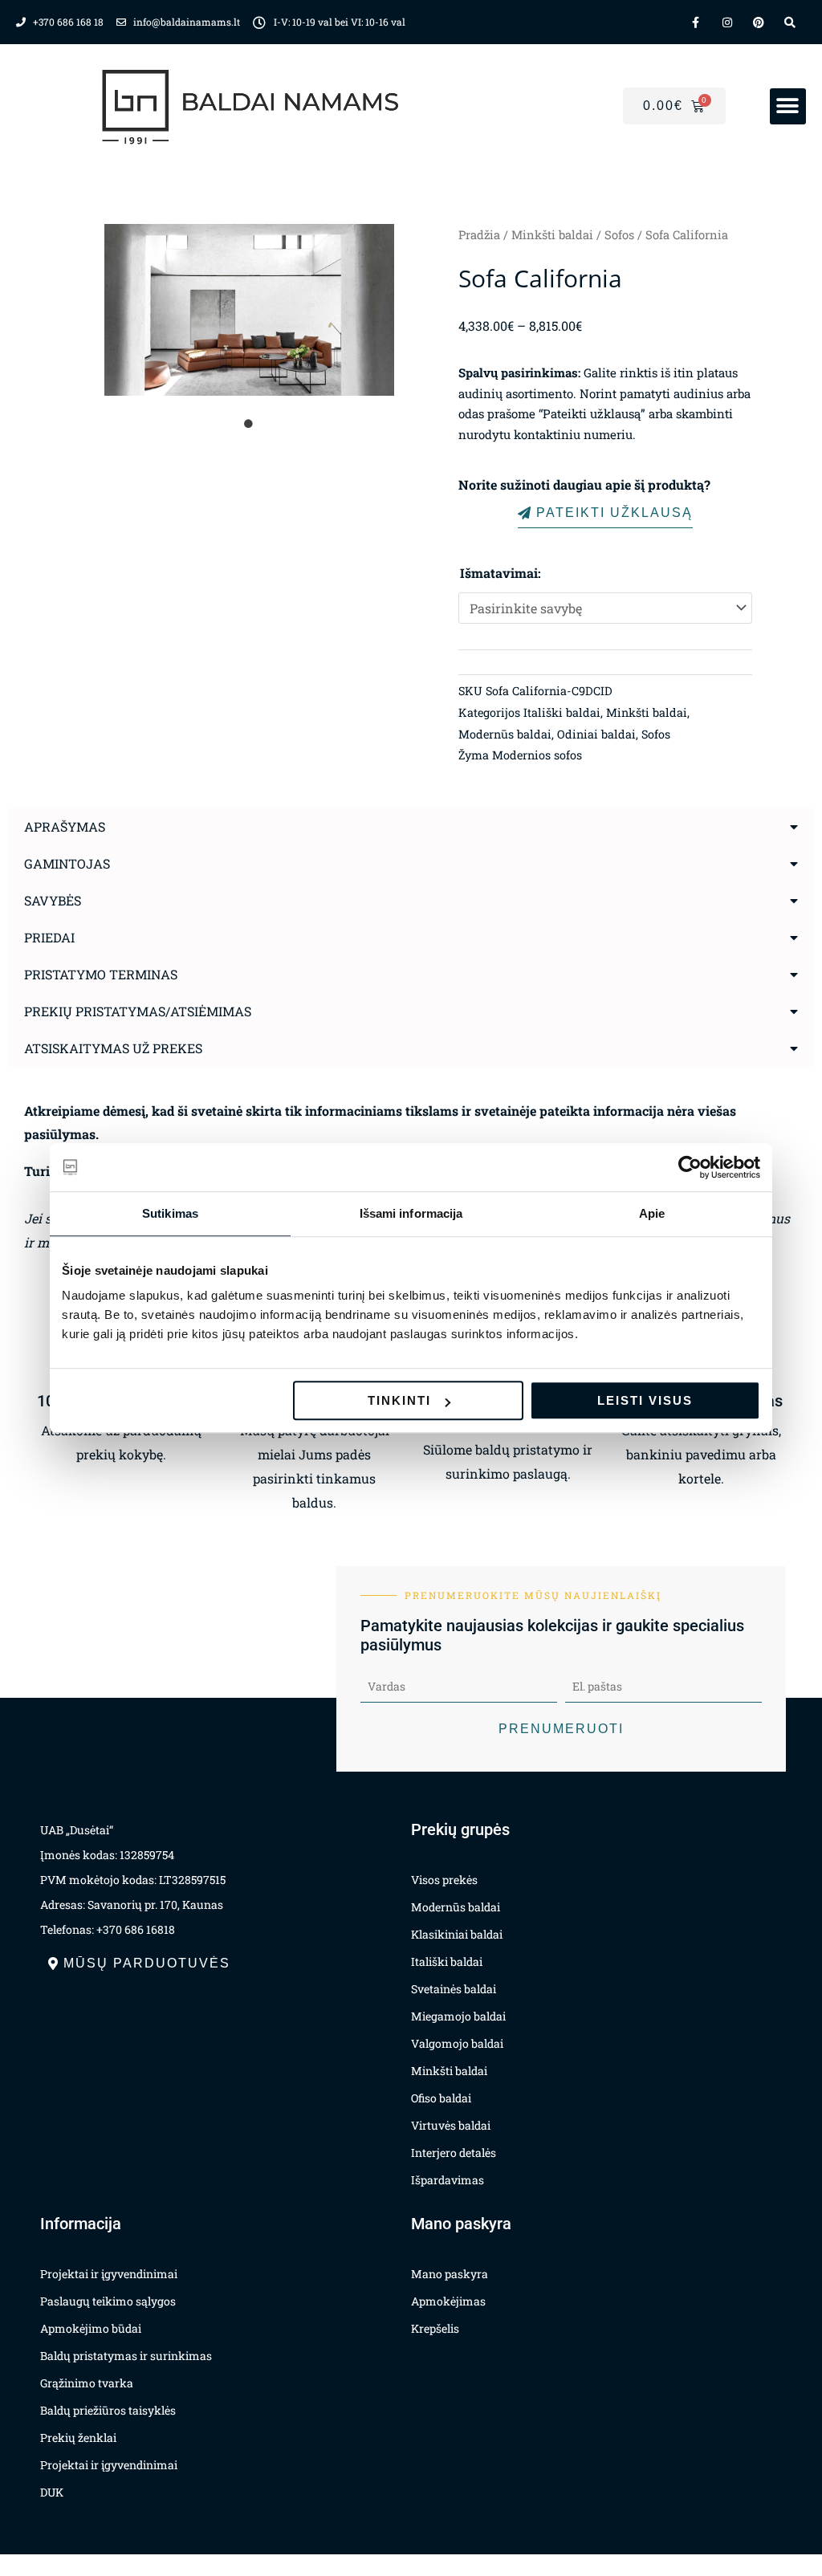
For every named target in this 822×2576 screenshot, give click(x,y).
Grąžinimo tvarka (87, 2383)
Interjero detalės (454, 2153)
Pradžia (479, 235)
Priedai (49, 937)
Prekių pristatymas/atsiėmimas (138, 1011)
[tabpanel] (249, 310)
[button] (788, 106)
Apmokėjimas (448, 2301)
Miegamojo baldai (458, 2016)
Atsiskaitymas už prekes (113, 1048)
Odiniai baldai (596, 734)
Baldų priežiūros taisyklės (108, 2410)
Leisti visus (645, 1400)
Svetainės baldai (454, 1989)
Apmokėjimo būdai (91, 2328)
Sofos (619, 235)
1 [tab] (249, 424)
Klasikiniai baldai (457, 1934)
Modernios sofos (537, 755)
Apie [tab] (652, 1213)
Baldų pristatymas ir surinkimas (126, 2356)
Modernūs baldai (505, 734)
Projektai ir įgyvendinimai (109, 2274)
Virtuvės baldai (451, 2125)
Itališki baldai (562, 712)
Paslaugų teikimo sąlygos (108, 2301)
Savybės (53, 900)
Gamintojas (67, 863)
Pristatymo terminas (101, 974)
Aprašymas (65, 826)
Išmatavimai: (501, 573)
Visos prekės (444, 1880)
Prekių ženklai (78, 2438)
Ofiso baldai (441, 2098)
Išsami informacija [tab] (411, 1213)
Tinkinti (399, 1400)
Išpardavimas (448, 2180)
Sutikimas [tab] (170, 1213)
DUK (52, 2492)
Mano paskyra (450, 2274)
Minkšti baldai (552, 235)
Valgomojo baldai (457, 2043)
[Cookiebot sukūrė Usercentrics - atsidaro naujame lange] (690, 1167)
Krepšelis (435, 2328)
